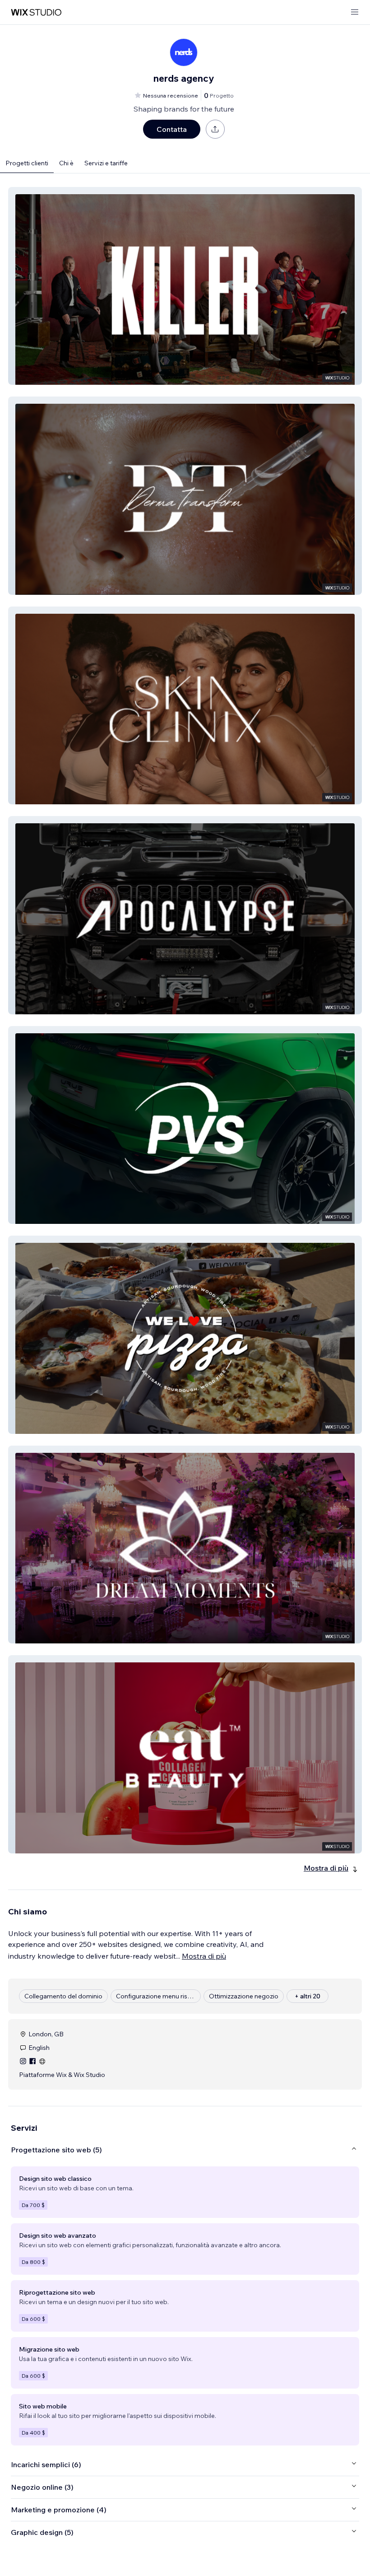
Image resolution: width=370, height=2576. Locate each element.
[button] (185, 286)
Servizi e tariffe (106, 163)
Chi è (66, 163)
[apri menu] (355, 12)
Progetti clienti (27, 163)
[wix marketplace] (36, 12)
